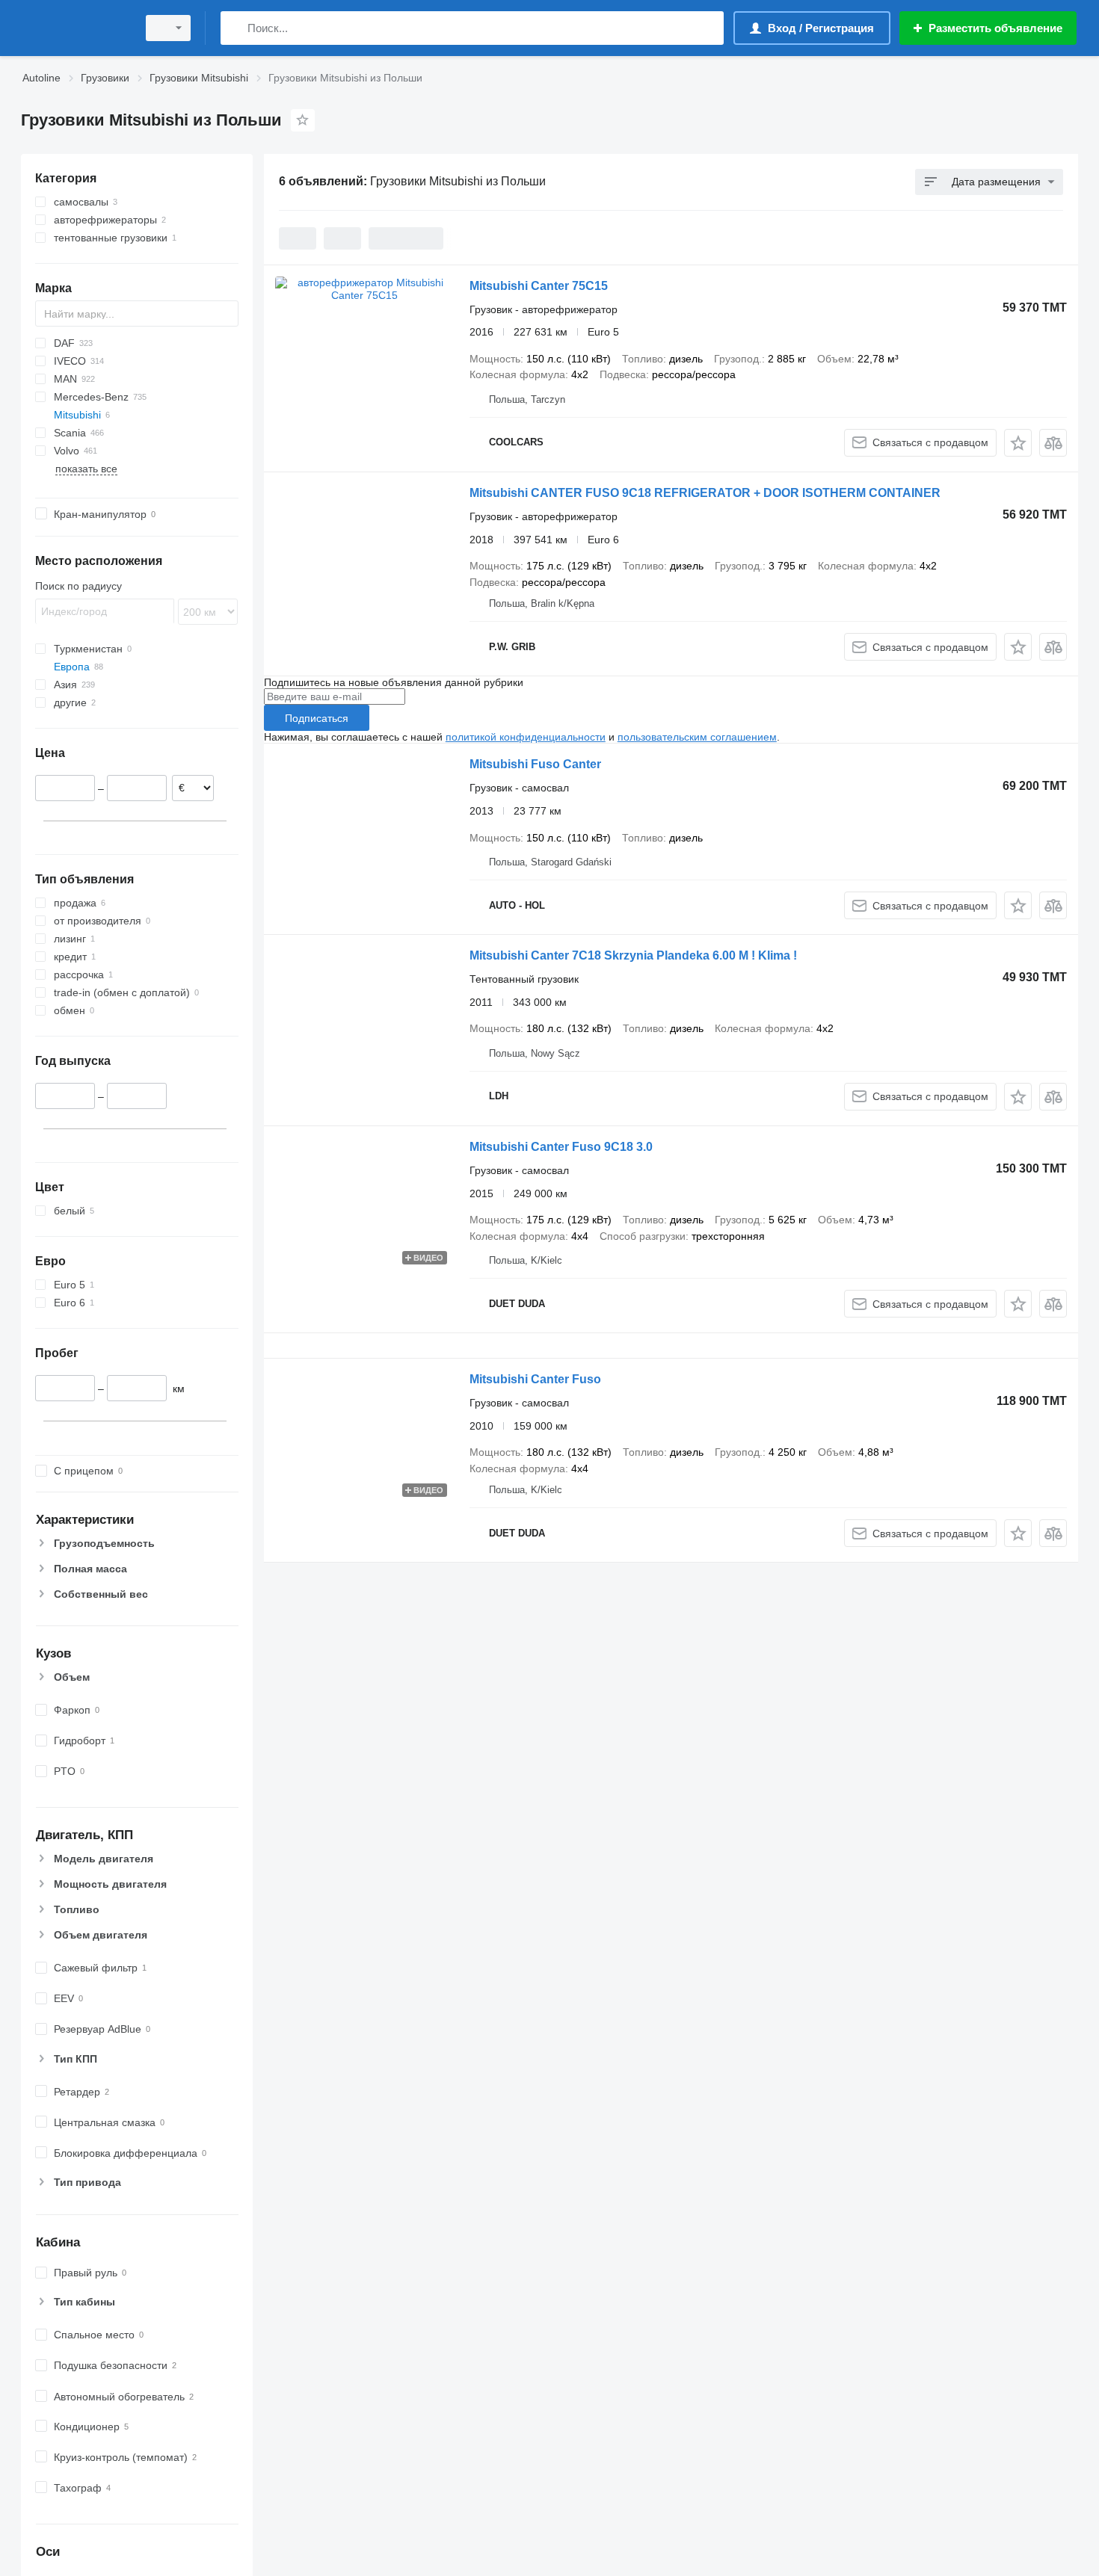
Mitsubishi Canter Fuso (535, 1379)
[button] (1018, 443)
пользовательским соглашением (697, 737)
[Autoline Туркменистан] (75, 28)
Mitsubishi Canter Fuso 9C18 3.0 (561, 1147)
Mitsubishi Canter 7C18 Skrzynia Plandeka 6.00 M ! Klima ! (633, 955)
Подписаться (317, 718)
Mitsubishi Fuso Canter (535, 764)
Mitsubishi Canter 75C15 (539, 286)
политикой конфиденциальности (526, 737)
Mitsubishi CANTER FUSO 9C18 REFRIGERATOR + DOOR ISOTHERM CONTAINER (705, 493)
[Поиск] (235, 28)
